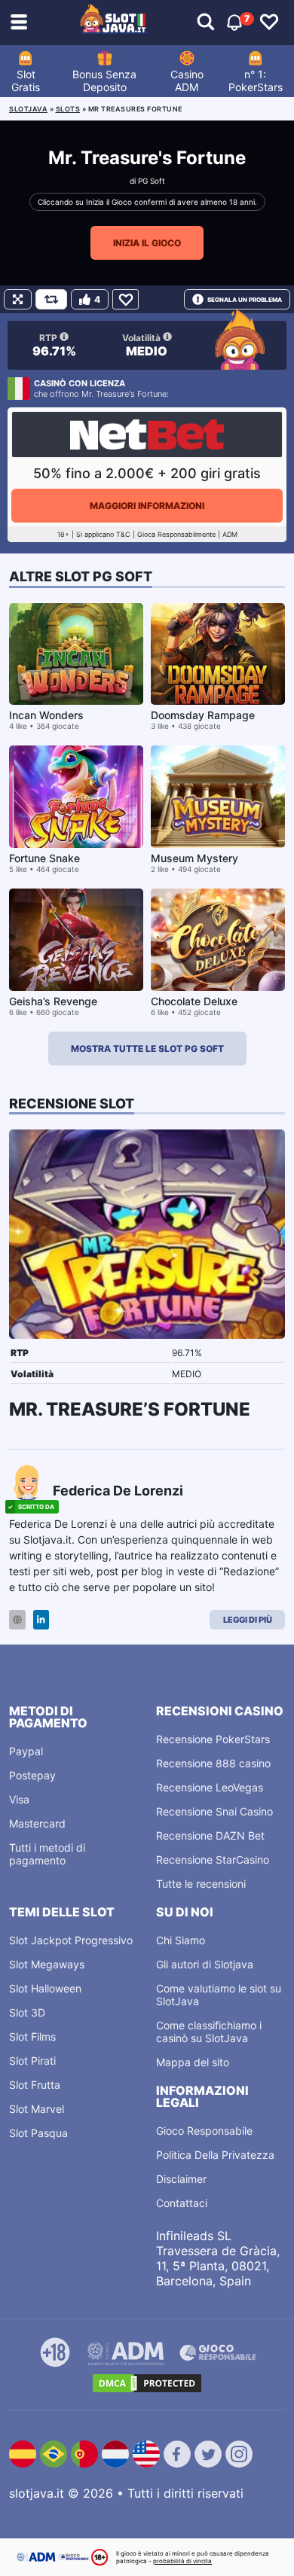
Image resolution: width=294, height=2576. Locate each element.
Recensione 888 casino (213, 1763)
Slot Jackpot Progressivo (71, 1940)
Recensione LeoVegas (210, 1787)
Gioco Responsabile (204, 2131)
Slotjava (28, 109)
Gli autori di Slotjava (205, 1964)
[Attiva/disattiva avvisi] (206, 23)
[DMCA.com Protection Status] (147, 2383)
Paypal (26, 1751)
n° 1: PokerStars (256, 81)
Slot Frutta (35, 2085)
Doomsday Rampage (203, 715)
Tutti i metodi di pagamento (47, 1854)
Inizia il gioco (147, 243)
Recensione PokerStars (213, 1739)
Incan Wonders (46, 715)
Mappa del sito (193, 2062)
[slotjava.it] (114, 23)
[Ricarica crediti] (51, 299)
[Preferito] (126, 299)
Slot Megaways (47, 1964)
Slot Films (32, 2036)
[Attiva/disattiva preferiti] (269, 23)
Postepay (32, 1775)
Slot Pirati (32, 2061)
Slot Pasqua (38, 2133)
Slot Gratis (26, 81)
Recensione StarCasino (213, 1860)
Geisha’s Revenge (53, 1001)
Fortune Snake (44, 858)
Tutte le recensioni (201, 1884)
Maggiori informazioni (147, 506)
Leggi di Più (248, 1620)
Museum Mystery (194, 858)
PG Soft (152, 181)
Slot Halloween (45, 1988)
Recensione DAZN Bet (210, 1835)
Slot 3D (27, 2012)
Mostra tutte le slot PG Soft (147, 1049)
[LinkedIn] (41, 1620)
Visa (19, 1799)
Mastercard (37, 1823)
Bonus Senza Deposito (104, 81)
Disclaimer (181, 2179)
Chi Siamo (181, 1940)
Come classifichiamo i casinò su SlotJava (209, 2032)
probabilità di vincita (182, 2561)
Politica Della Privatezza (215, 2155)
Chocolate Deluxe (194, 1001)
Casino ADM (187, 81)
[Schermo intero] (18, 299)
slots (68, 109)
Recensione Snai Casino (214, 1811)
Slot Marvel (37, 2109)
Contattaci (182, 2203)
